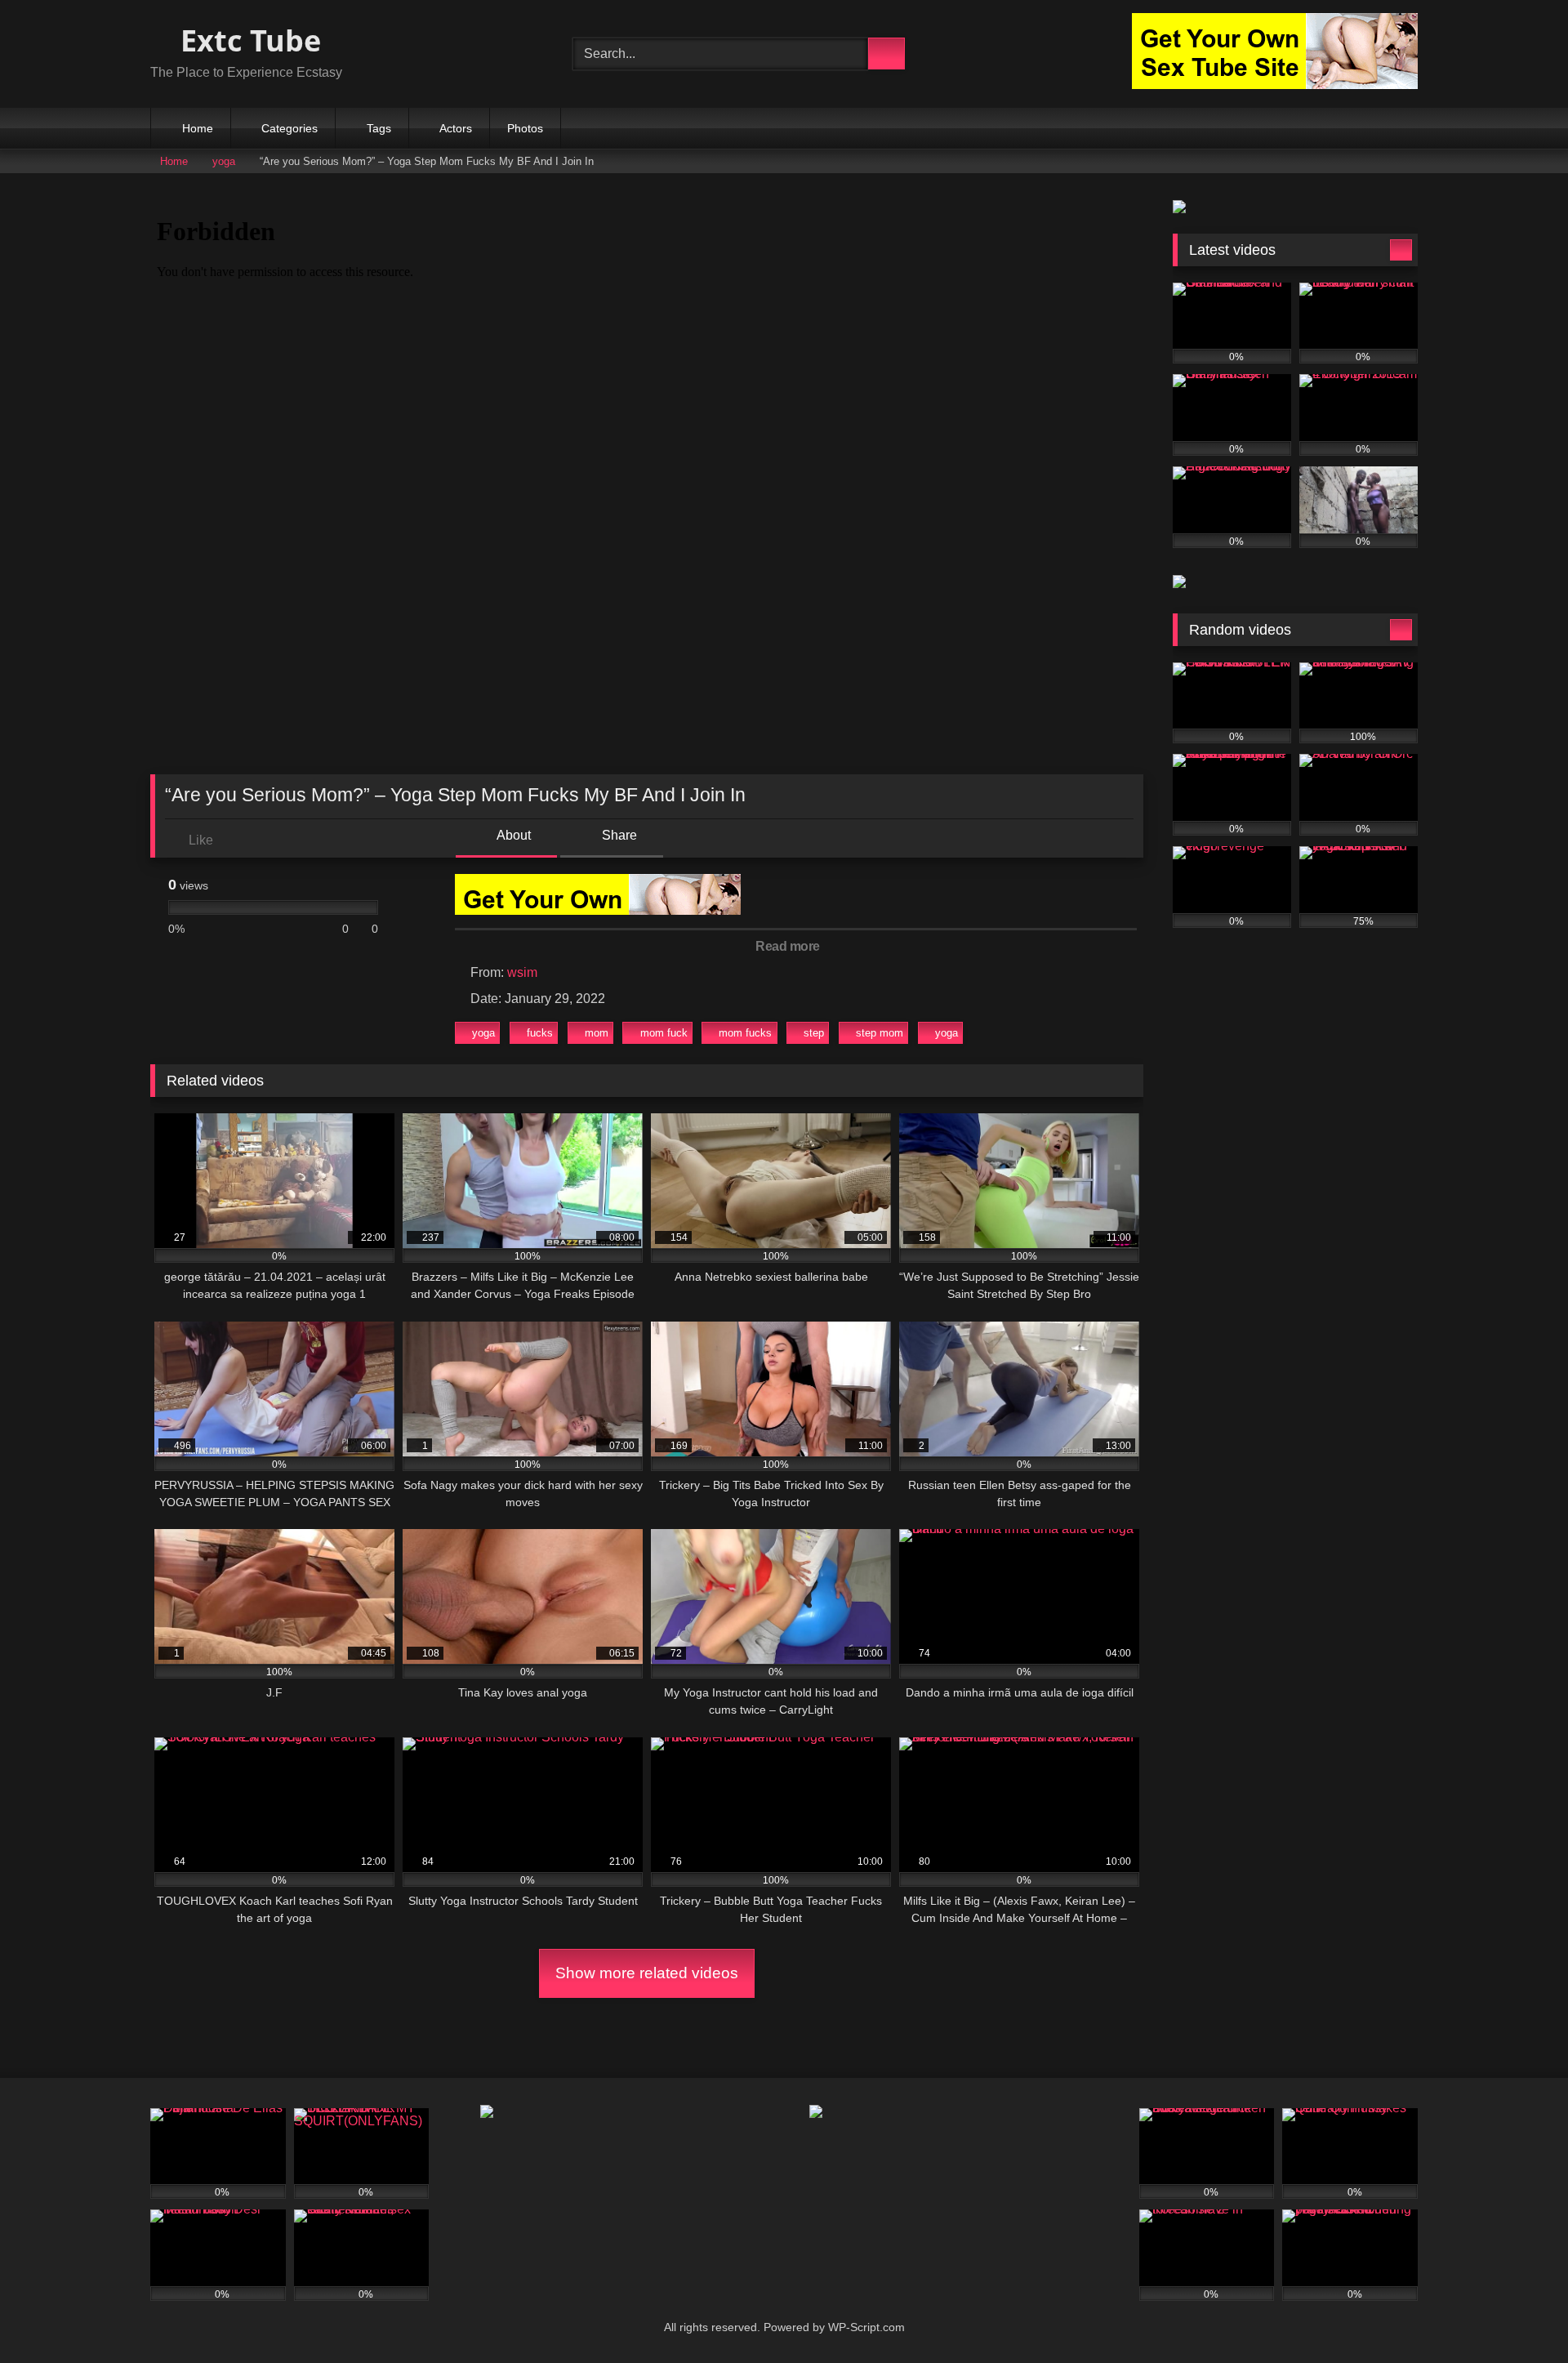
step (814, 1033)
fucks (540, 1033)
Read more (789, 946)
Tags (379, 128)
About (512, 835)
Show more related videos (647, 1973)
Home (198, 128)
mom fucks (745, 1033)
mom (597, 1033)
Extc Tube (247, 40)
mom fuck (664, 1033)
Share (618, 835)
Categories (290, 128)
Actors (456, 128)
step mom (880, 1033)
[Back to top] (1519, 2314)
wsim (522, 972)
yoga (224, 161)
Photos (525, 128)
